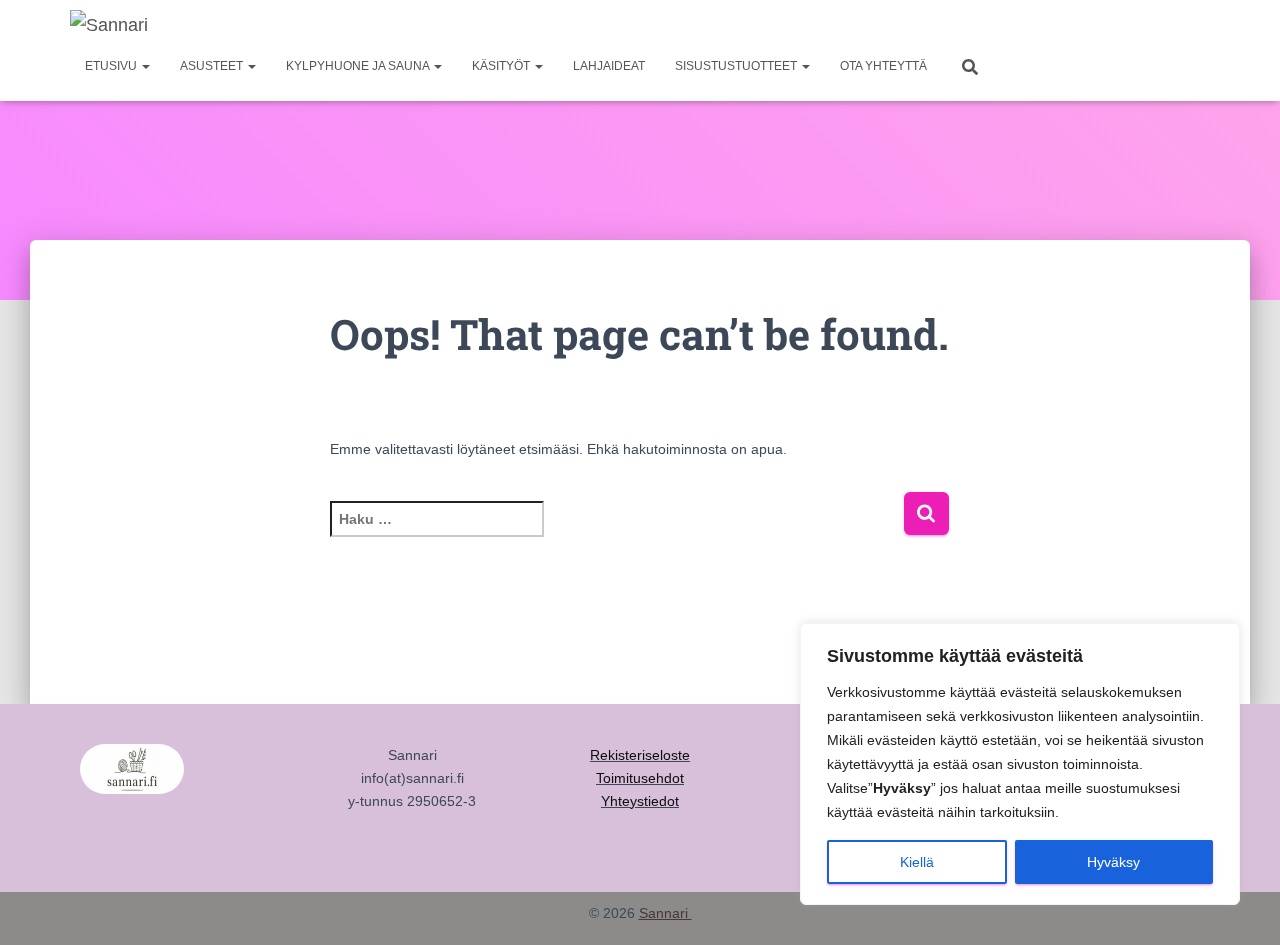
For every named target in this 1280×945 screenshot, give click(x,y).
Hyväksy (1113, 862)
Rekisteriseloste (640, 755)
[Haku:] (616, 532)
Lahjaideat (609, 66)
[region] (1020, 764)
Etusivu (112, 66)
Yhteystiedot (640, 801)
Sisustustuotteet (737, 66)
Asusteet (213, 66)
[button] (145, 66)
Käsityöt (502, 66)
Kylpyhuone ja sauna (359, 66)
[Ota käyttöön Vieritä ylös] (1240, 905)
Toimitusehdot (640, 778)
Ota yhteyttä (883, 66)
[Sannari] (109, 25)
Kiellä (917, 862)
